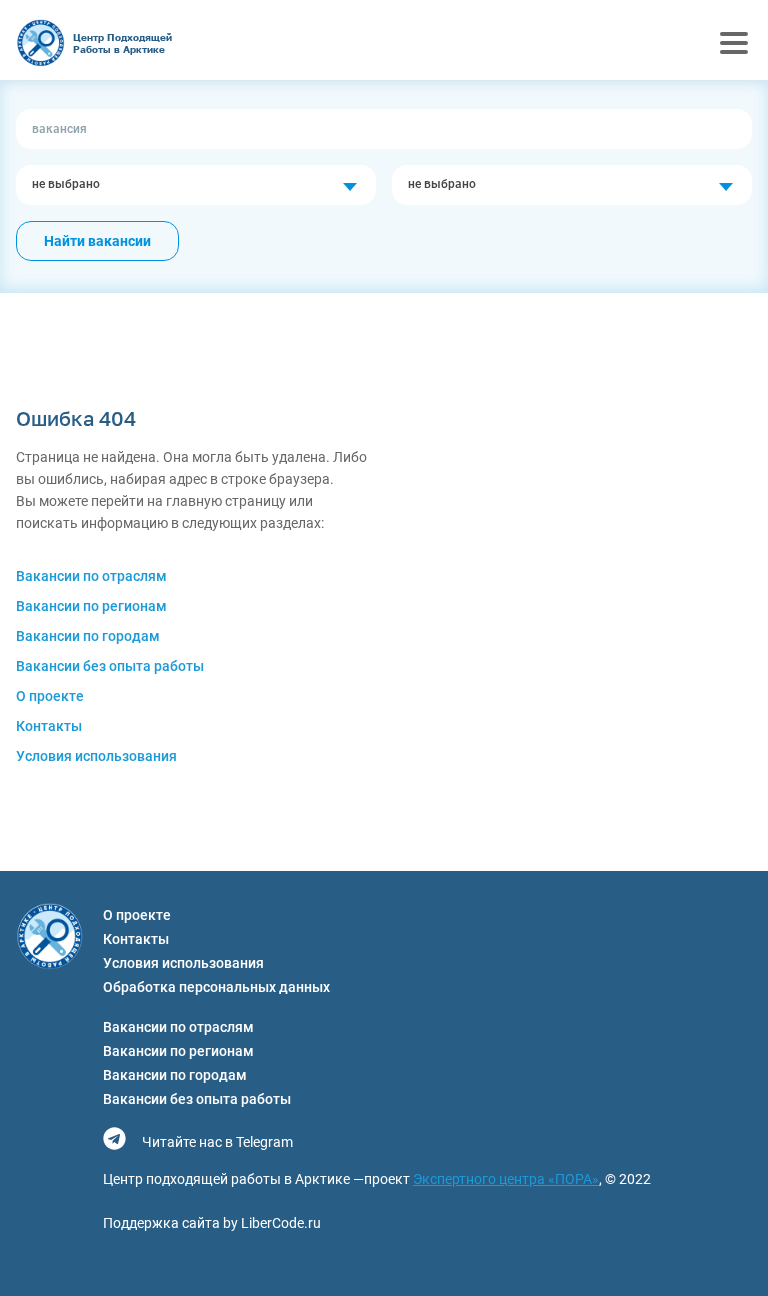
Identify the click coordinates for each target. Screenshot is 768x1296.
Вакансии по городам (88, 636)
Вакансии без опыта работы (110, 666)
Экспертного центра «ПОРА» (506, 1179)
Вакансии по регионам (91, 606)
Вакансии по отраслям (91, 576)
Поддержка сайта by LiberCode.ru (212, 1223)
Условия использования (96, 756)
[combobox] (196, 185)
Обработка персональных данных (216, 987)
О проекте (50, 696)
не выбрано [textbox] (66, 184)
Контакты (49, 726)
